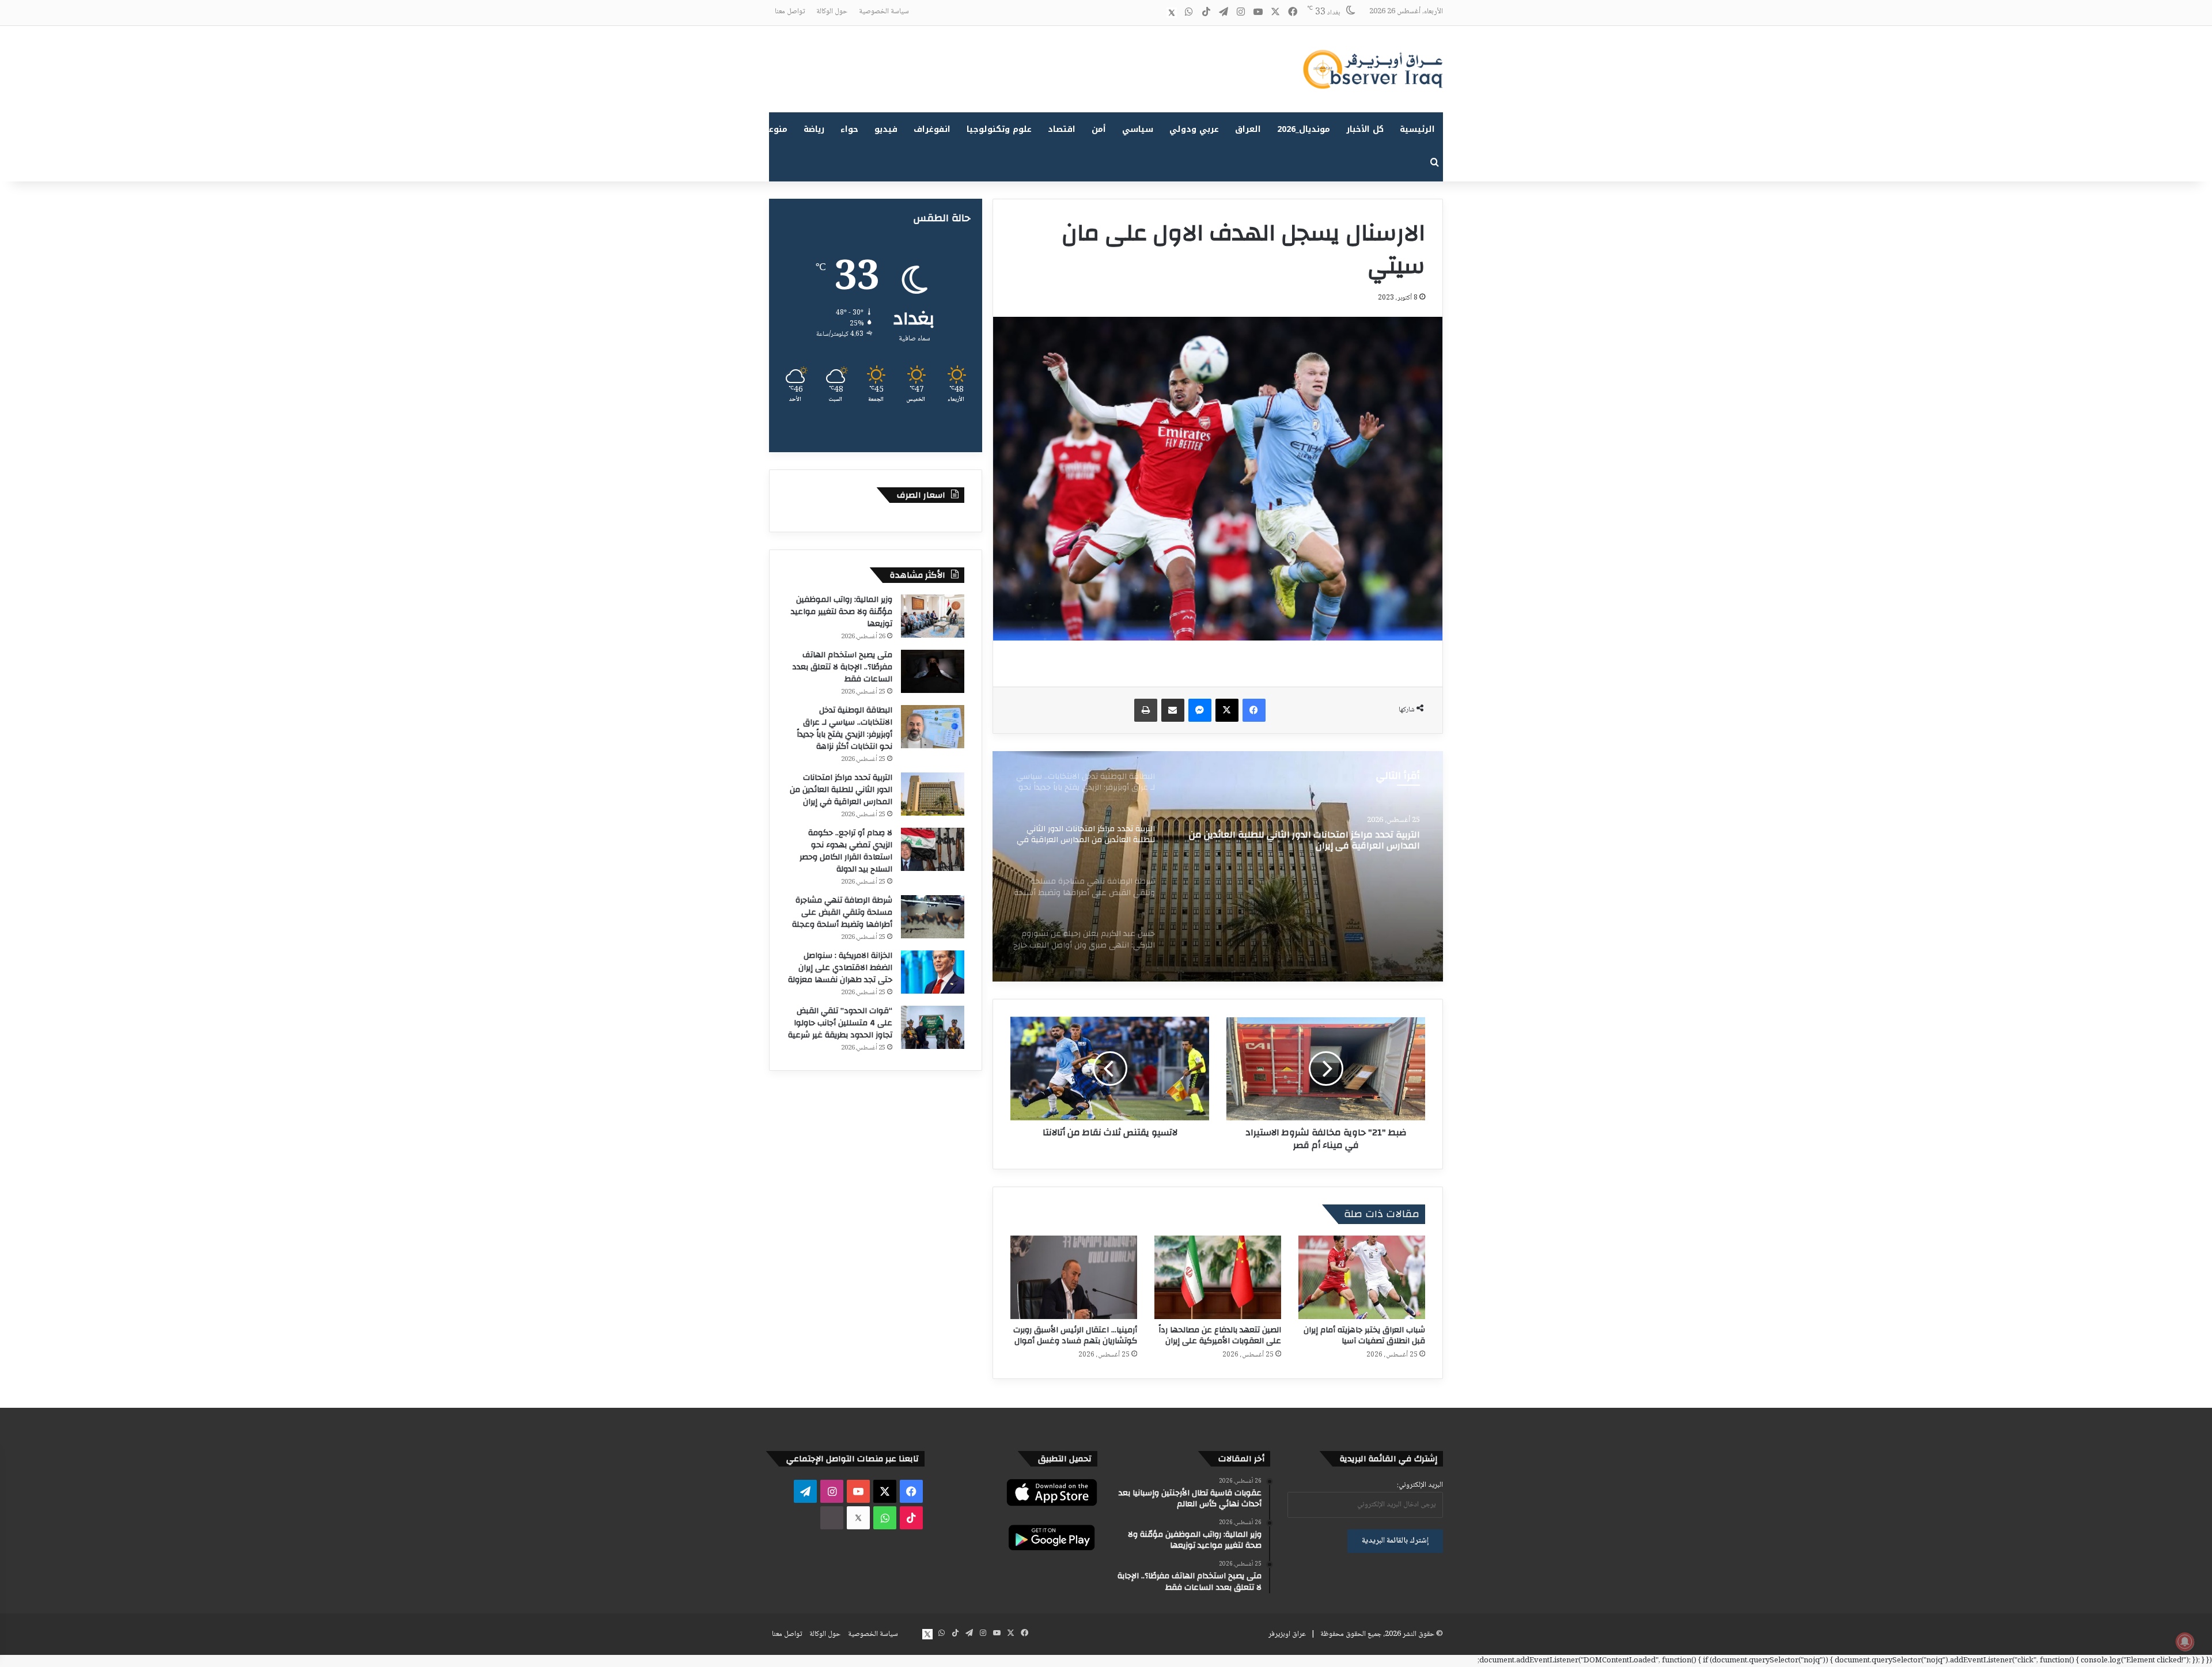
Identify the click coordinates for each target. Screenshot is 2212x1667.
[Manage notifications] (2185, 1642)
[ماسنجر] (1200, 710)
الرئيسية (1417, 129)
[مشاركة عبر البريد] (1173, 710)
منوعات (773, 129)
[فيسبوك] (1254, 710)
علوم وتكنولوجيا (999, 129)
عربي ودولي (1194, 129)
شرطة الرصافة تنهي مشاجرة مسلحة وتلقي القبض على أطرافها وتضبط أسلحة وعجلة (1308, 840)
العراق (1248, 129)
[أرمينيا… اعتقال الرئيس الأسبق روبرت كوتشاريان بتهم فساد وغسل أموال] (1074, 1277)
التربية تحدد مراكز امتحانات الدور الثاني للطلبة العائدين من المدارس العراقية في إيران (841, 790)
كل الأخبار (1365, 129)
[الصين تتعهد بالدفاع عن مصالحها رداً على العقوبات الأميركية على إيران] (1218, 1277)
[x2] (1172, 13)
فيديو (886, 129)
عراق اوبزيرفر (1287, 1634)
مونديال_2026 (1304, 129)
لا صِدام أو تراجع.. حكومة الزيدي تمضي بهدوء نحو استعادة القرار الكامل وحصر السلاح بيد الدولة (846, 851)
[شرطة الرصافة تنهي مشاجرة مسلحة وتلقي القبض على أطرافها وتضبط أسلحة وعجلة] (1218, 866)
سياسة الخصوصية (884, 12)
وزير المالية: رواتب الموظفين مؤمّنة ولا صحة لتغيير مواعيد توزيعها (842, 612)
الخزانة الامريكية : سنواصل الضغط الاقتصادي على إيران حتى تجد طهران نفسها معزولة (840, 968)
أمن (1099, 129)
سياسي (1138, 129)
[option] (1218, 866)
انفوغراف (932, 129)
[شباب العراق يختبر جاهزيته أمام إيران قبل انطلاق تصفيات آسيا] (1362, 1277)
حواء (849, 129)
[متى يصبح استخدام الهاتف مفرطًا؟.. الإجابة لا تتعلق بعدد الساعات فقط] (933, 671)
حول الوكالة (832, 12)
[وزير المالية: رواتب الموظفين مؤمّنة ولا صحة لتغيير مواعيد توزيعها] (933, 616)
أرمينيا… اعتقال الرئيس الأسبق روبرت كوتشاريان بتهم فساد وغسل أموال (1075, 1336)
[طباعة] (1146, 710)
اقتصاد (1062, 129)
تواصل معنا (790, 12)
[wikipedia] (1154, 13)
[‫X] (1227, 710)
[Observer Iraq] (1373, 69)
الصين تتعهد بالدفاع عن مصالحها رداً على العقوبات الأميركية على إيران (1220, 1336)
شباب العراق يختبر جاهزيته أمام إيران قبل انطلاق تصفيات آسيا (1364, 1336)
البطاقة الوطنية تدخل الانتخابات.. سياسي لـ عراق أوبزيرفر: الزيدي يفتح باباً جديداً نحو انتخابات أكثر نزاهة (844, 728)
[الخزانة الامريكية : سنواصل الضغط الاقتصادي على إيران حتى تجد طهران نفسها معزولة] (933, 972)
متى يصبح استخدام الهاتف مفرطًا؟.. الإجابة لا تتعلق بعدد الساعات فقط (842, 667)
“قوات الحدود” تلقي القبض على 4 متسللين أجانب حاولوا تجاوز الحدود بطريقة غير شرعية (840, 1023)
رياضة (814, 129)
